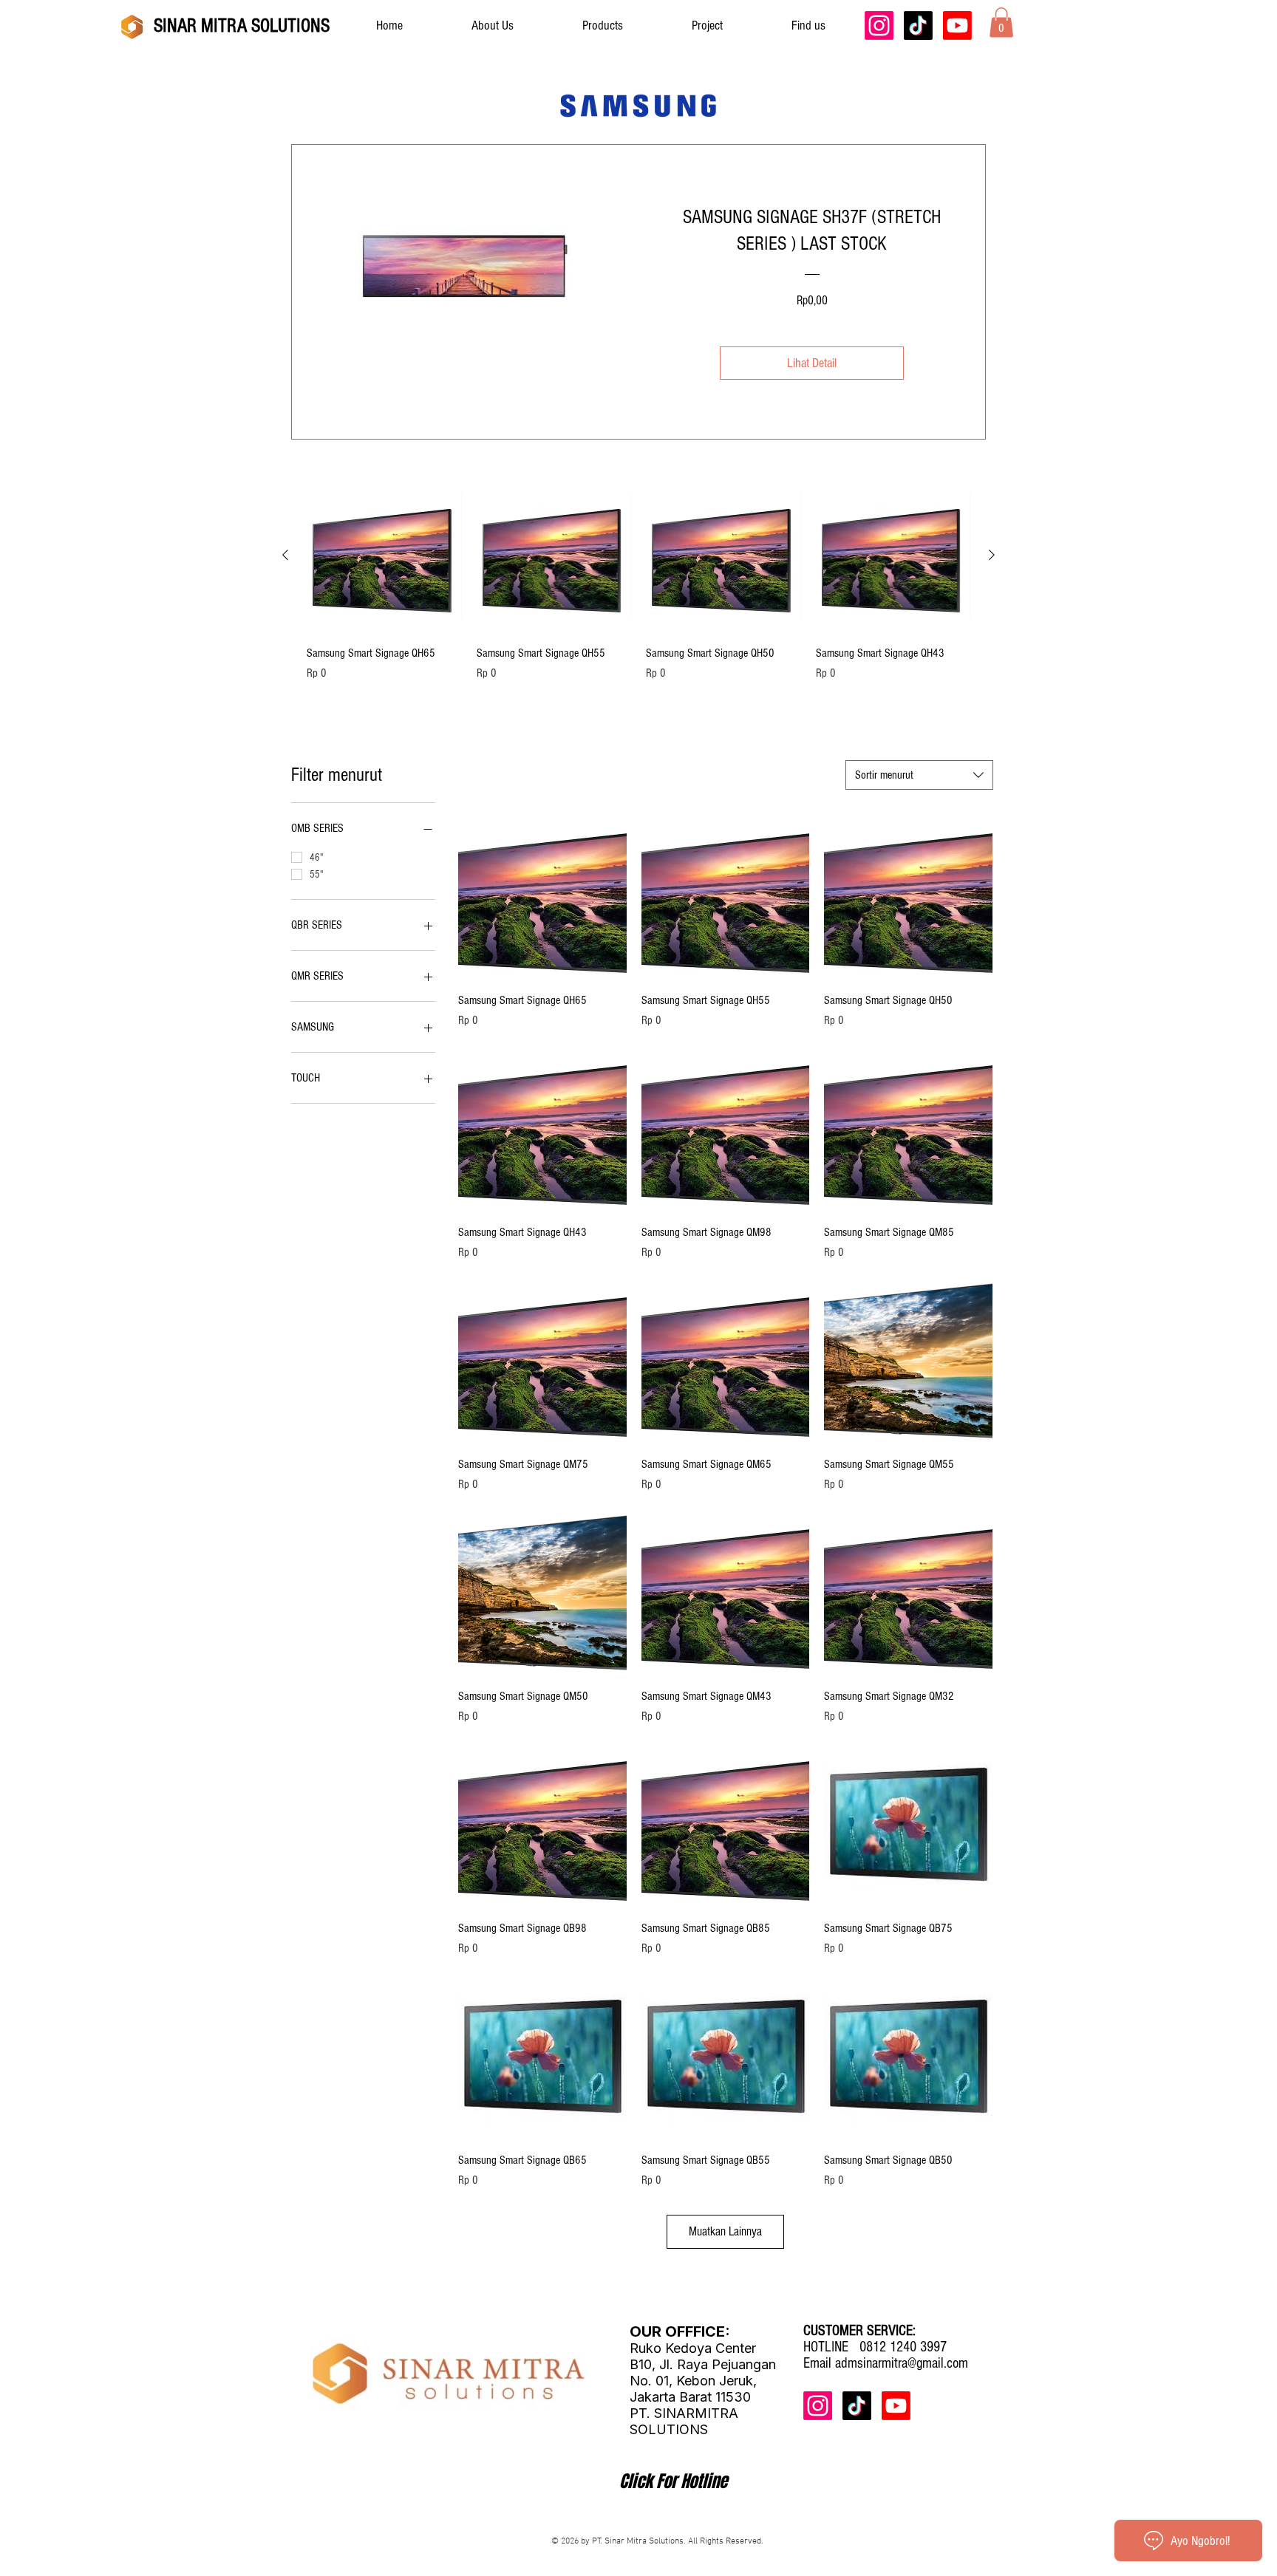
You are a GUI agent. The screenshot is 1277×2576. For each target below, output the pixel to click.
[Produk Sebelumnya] (285, 555)
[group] (638, 588)
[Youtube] (957, 25)
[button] (1001, 23)
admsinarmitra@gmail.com (902, 2363)
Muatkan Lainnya (725, 2231)
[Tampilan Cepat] (384, 556)
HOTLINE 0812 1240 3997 (875, 2347)
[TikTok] (918, 25)
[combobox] (919, 775)
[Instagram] (879, 25)
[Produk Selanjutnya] (992, 555)
